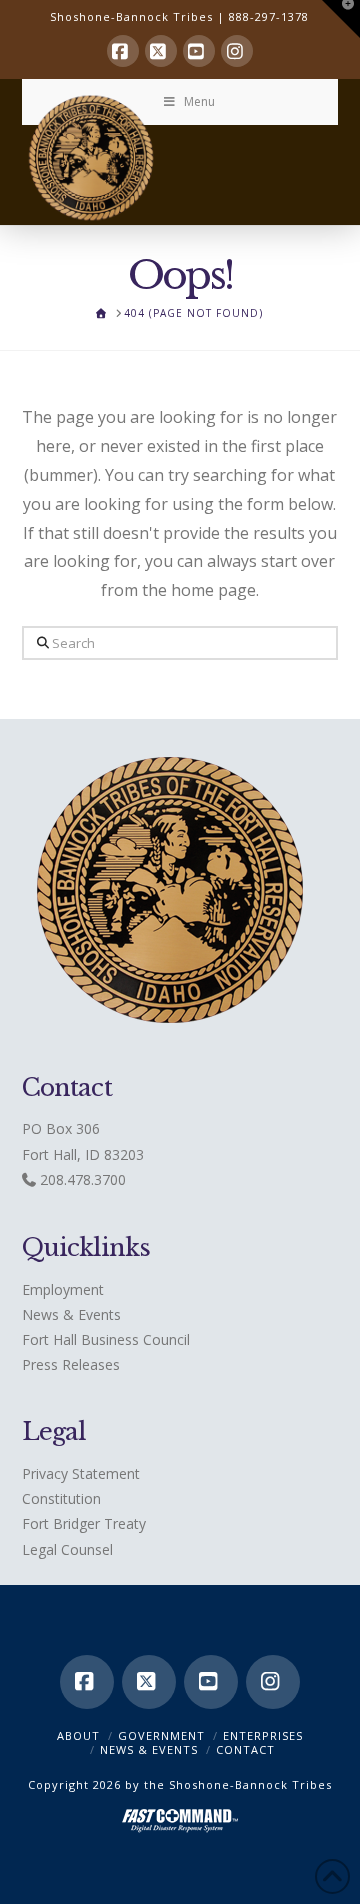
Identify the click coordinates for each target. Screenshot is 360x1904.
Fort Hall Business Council (106, 1339)
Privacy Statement (81, 1473)
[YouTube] (199, 51)
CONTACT (245, 1749)
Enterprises (263, 1735)
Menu (199, 101)
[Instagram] (237, 51)
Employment (63, 1289)
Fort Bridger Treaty (84, 1523)
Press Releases (71, 1364)
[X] (161, 51)
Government (161, 1735)
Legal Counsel (67, 1549)
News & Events (71, 1314)
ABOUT (78, 1735)
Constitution (61, 1498)
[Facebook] (123, 51)
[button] (341, 19)
